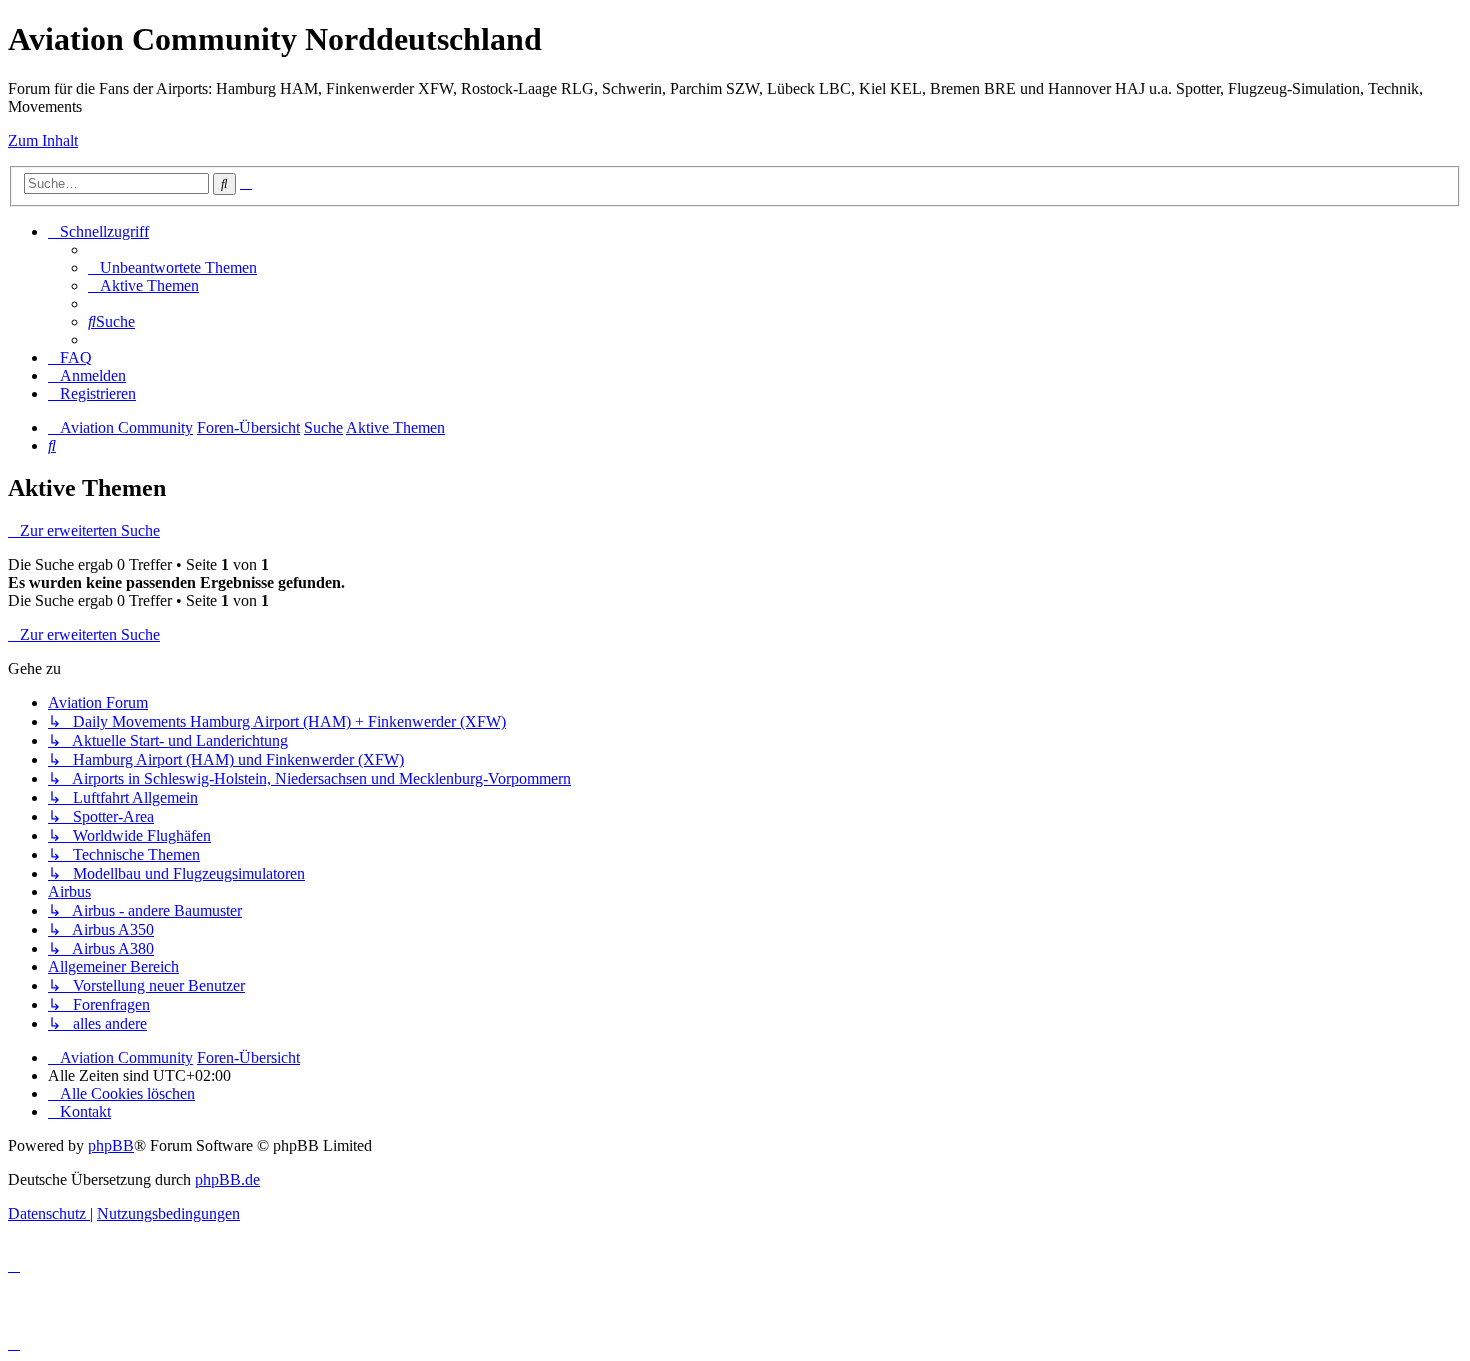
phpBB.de (227, 1179)
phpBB (111, 1145)
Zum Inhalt (43, 140)
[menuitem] (172, 267)
